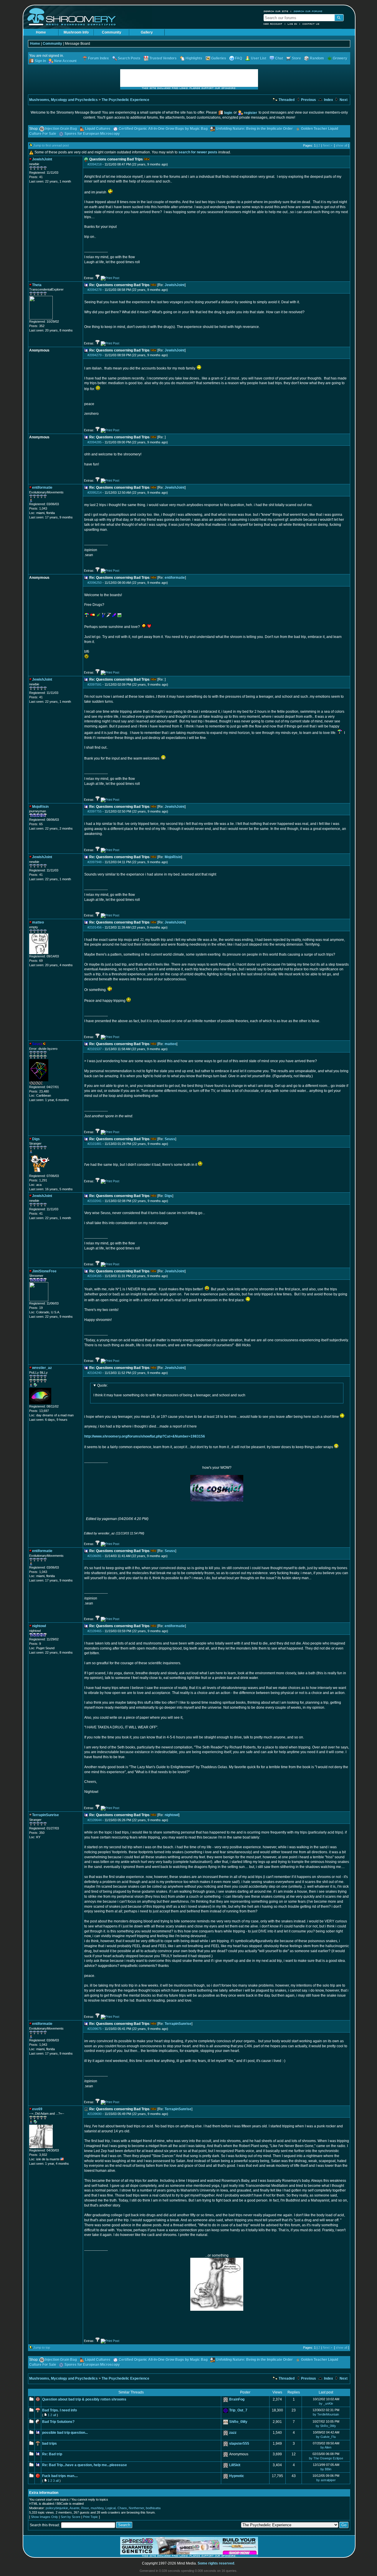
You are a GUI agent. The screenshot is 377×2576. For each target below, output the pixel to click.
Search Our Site (276, 11)
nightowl (172, 1815)
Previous (308, 100)
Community (112, 32)
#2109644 (95, 1820)
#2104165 (95, 1276)
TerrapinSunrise (178, 2024)
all (54, 2415)
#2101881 (95, 1144)
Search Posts (129, 58)
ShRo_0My (238, 2422)
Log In (292, 24)
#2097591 (95, 684)
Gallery (147, 32)
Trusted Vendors (163, 58)
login (228, 113)
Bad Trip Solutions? (58, 2422)
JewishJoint (175, 285)
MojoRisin (173, 857)
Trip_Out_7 (238, 2410)
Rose (85, 2508)
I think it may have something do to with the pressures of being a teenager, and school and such (169, 1390)
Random (317, 58)
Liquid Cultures (98, 129)
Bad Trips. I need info (59, 2410)
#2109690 (95, 2114)
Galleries (219, 58)
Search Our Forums (308, 11)
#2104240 (95, 1373)
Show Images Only (44, 2517)
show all (342, 145)
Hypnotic (237, 2476)
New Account (273, 24)
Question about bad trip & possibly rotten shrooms (84, 2399)
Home (41, 32)
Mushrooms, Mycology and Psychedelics (63, 100)
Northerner (136, 2508)
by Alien (326, 2447)
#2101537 (95, 1049)
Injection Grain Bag (61, 129)
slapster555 (239, 2444)
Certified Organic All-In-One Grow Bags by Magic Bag (163, 129)
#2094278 (95, 290)
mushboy (97, 2508)
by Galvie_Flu (326, 2437)
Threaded (286, 100)
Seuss (170, 1139)
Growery (340, 58)
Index (328, 100)
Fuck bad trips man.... (60, 2476)
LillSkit (235, 2465)
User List (259, 58)
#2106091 (95, 1556)
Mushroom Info (76, 32)
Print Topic (91, 2517)
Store (296, 58)
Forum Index (99, 58)
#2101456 (95, 927)
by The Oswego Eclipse (326, 2458)
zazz (233, 2433)
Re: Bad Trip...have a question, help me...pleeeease (85, 2465)
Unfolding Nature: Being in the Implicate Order (254, 129)
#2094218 (95, 164)
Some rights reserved (216, 2563)
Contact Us (311, 24)
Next (343, 100)
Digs (168, 1196)
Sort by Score (71, 2517)
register (250, 113)
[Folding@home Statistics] (41, 1084)
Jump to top (42, 2348)
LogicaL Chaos (116, 2508)
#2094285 (95, 442)
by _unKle (326, 2403)
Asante (75, 2508)
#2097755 (95, 811)
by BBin (326, 2469)
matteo (171, 1044)
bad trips (49, 2444)
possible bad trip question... (65, 2433)
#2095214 (95, 493)
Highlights (194, 58)
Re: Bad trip (52, 2454)
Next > (328, 145)
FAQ (239, 58)
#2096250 (95, 583)
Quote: (102, 1385)
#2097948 (95, 862)
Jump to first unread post (51, 145)
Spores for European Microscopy (92, 134)
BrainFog (237, 2399)
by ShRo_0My (326, 2426)
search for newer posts (198, 152)
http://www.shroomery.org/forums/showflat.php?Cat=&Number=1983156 (145, 1436)
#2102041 (95, 1201)
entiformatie (175, 578)
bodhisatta (153, 2508)
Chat (279, 58)
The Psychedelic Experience (125, 100)
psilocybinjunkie (57, 2508)
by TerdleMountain (326, 2414)
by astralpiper (326, 2480)
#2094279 (95, 355)
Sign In (40, 61)
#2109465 (95, 1631)
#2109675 (95, 2029)
